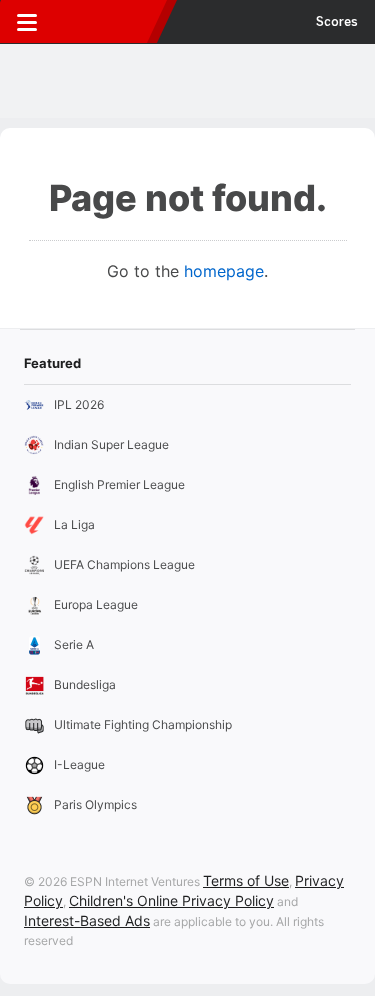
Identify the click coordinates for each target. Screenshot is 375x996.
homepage (224, 271)
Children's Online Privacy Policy (171, 900)
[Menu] (27, 22)
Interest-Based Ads (87, 920)
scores (337, 22)
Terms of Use (246, 880)
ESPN (107, 22)
